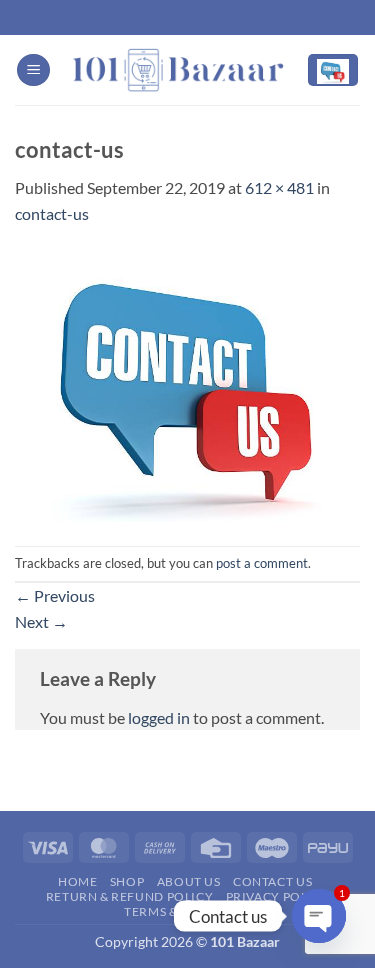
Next (41, 621)
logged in (159, 717)
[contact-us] (187, 383)
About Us (189, 881)
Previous (55, 595)
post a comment (262, 563)
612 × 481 (279, 187)
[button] (33, 70)
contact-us (52, 213)
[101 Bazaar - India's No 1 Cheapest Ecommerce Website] (178, 70)
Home (77, 881)
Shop (127, 881)
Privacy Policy (278, 896)
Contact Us (272, 881)
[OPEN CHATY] (319, 916)
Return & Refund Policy (129, 896)
